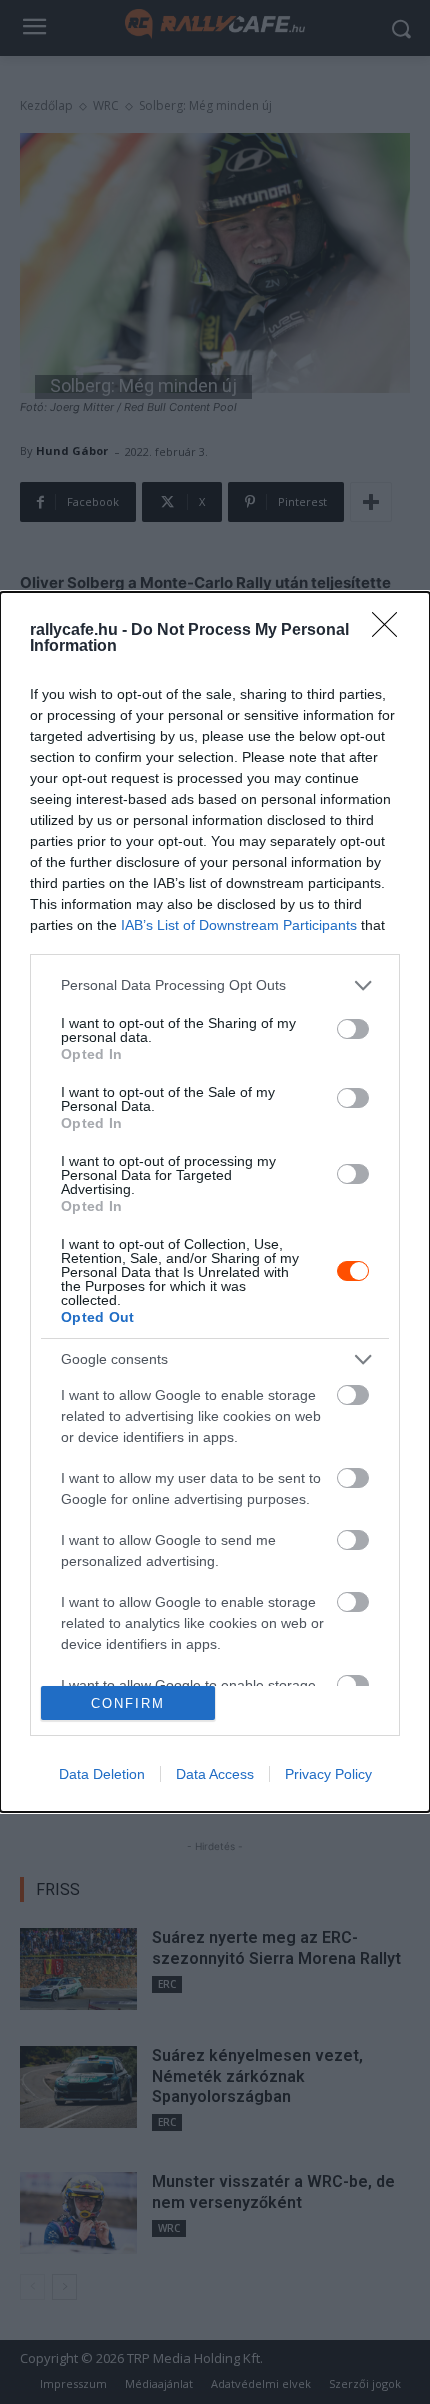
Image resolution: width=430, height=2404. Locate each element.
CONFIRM (128, 1703)
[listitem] (215, 985)
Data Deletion (102, 1774)
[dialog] (215, 1202)
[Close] (391, 631)
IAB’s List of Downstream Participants (239, 925)
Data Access (215, 1774)
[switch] (353, 1029)
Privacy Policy (328, 1774)
